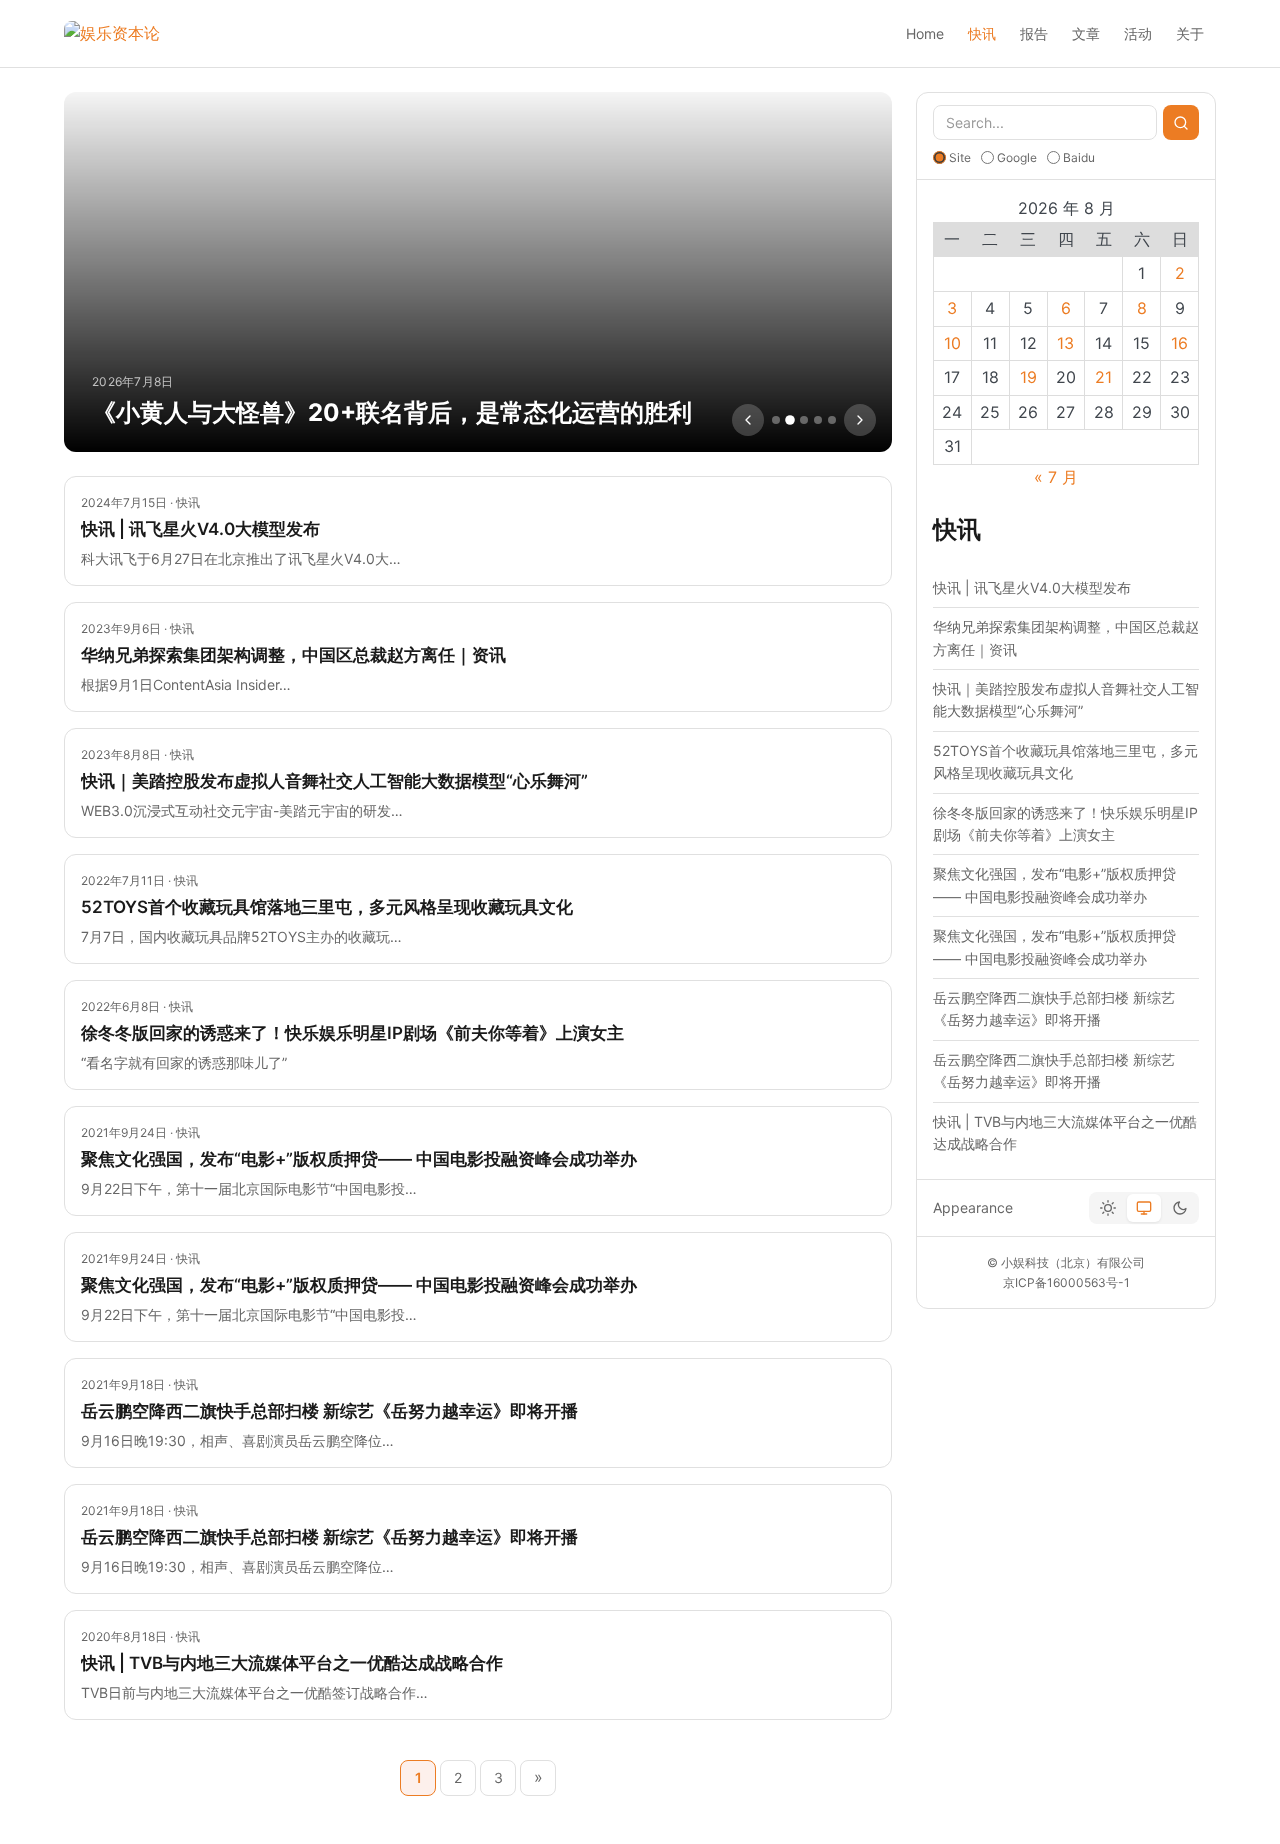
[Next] (860, 420)
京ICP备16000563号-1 (1066, 1282)
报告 (1034, 33)
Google (1017, 157)
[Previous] (748, 420)
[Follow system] (1144, 1208)
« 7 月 (1056, 477)
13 (1065, 343)
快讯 (982, 33)
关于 (1190, 33)
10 (952, 343)
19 (1028, 377)
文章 (1086, 33)
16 (1179, 343)
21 (1103, 377)
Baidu (1079, 157)
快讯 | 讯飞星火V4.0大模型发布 (1032, 587)
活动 (1138, 33)
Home (925, 33)
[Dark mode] (1180, 1208)
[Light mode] (1108, 1208)
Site (960, 157)
